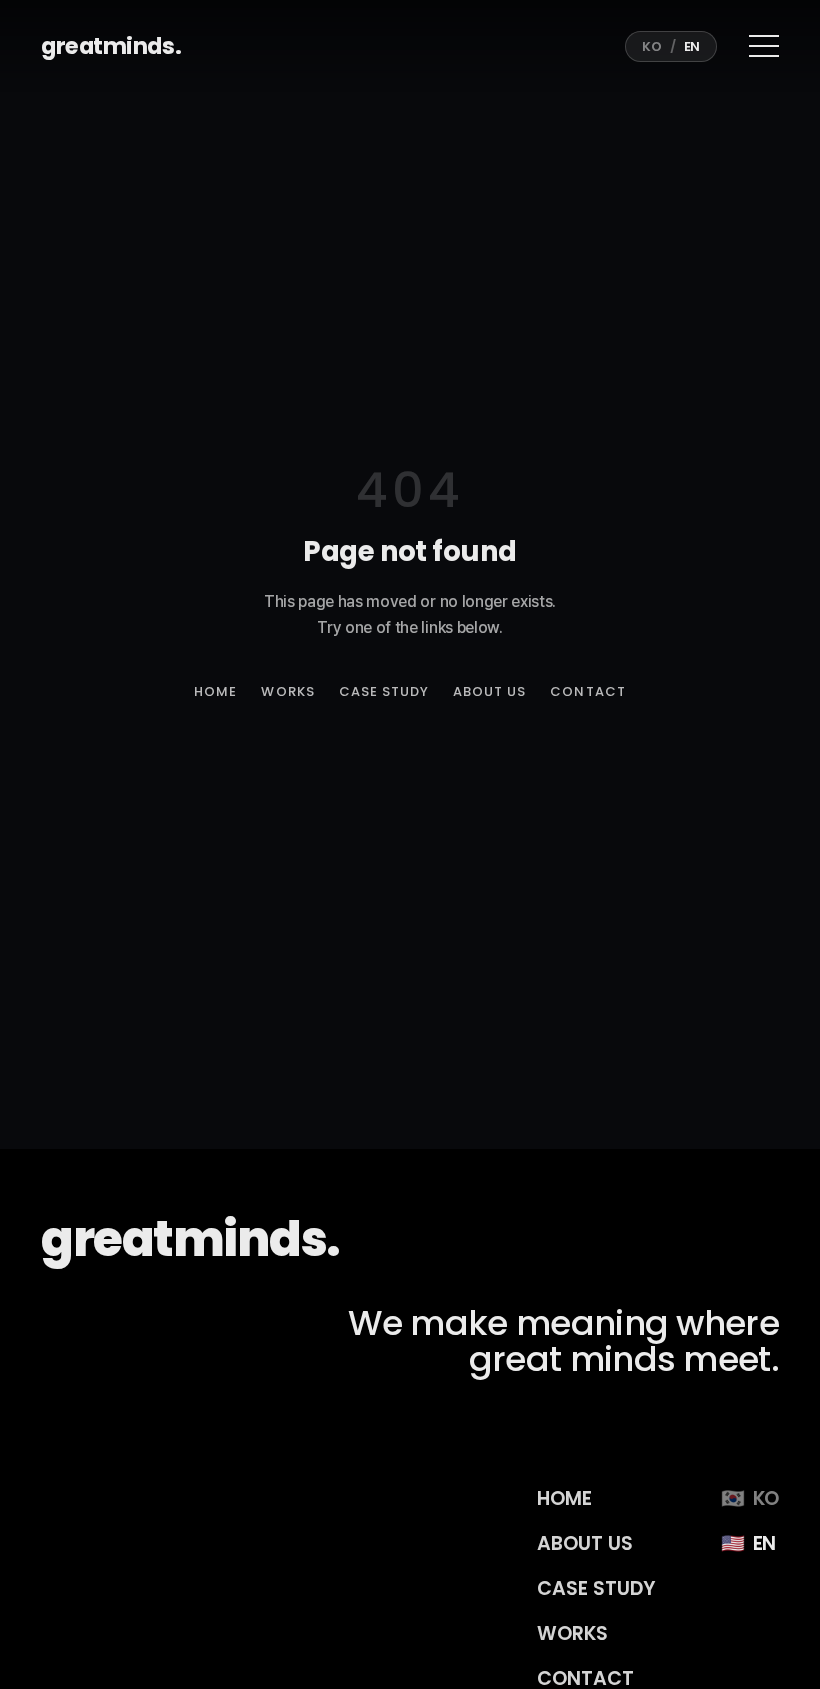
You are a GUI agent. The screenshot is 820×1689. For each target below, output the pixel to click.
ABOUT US (489, 691)
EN (692, 46)
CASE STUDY (384, 691)
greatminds (111, 46)
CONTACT (587, 691)
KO (651, 46)
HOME (215, 691)
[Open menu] (760, 46)
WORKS (287, 691)
